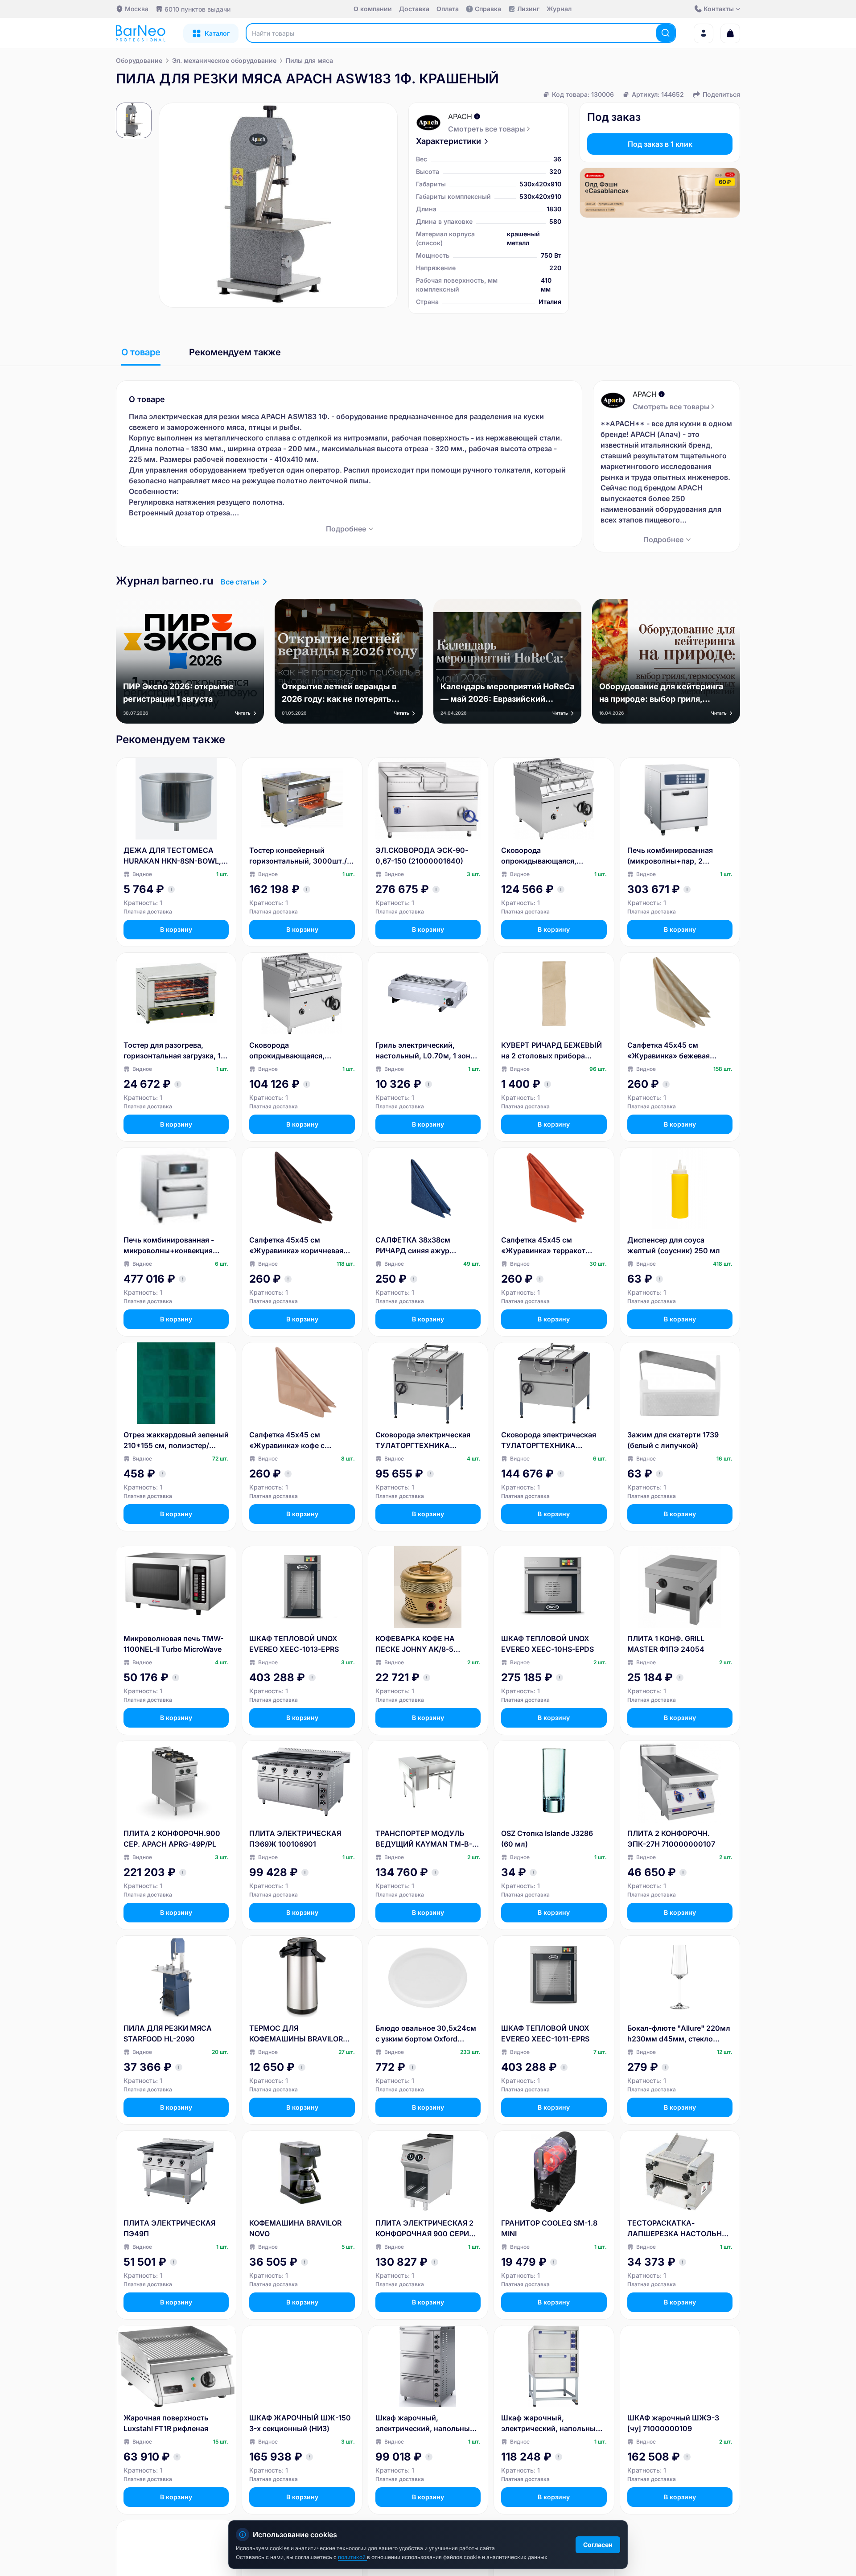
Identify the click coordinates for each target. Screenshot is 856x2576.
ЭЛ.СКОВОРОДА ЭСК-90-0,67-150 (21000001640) (422, 856)
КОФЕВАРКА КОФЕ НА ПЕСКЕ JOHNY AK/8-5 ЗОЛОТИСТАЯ (415, 1644)
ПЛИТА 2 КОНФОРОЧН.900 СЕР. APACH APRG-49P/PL (172, 1839)
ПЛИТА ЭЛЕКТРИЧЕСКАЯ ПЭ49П (169, 2228)
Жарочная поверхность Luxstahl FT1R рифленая (166, 2423)
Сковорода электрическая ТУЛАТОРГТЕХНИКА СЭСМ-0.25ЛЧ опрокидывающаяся (549, 1440)
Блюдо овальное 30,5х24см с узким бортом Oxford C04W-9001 (426, 2034)
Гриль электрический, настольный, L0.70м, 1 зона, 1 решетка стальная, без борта (426, 1051)
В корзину (176, 929)
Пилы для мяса (309, 60)
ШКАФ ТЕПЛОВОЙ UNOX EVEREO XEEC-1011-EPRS (545, 2033)
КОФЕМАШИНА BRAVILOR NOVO (295, 2228)
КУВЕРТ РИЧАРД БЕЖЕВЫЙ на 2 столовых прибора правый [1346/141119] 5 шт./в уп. (552, 1051)
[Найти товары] (666, 33)
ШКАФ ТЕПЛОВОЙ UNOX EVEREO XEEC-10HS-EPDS (547, 1644)
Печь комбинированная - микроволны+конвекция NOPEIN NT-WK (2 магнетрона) (169, 1246)
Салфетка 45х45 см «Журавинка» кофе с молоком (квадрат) (287, 1440)
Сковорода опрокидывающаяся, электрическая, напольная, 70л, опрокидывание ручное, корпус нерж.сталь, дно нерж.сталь (554, 856)
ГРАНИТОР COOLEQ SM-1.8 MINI (549, 2228)
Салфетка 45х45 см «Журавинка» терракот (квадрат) (543, 1246)
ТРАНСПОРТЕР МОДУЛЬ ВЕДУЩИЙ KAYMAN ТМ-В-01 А (428, 1839)
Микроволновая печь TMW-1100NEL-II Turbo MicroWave (173, 1644)
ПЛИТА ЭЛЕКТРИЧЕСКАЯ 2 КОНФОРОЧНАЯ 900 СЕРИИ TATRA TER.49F (425, 2229)
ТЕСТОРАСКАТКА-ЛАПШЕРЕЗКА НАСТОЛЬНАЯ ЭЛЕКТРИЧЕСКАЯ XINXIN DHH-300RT (679, 2229)
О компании (373, 9)
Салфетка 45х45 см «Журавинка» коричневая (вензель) (296, 1246)
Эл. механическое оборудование (224, 60)
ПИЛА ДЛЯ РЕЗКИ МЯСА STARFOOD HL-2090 (168, 2033)
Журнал (559, 9)
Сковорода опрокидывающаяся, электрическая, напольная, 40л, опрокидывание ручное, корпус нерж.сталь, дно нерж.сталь (300, 1051)
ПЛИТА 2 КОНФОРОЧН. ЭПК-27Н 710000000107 (671, 1839)
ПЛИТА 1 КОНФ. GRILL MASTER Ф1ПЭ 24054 (666, 1644)
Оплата (448, 9)
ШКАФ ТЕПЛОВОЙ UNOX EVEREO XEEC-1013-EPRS (294, 1644)
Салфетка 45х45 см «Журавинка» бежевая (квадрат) (669, 1051)
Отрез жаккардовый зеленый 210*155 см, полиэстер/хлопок (176, 1440)
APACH (460, 116)
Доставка (414, 9)
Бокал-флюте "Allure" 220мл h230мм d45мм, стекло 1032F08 (679, 2034)
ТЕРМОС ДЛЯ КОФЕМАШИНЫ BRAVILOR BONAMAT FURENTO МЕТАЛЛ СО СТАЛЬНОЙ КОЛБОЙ (296, 2034)
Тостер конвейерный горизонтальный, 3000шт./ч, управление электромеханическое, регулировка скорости (301, 856)
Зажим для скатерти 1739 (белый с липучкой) (673, 1440)
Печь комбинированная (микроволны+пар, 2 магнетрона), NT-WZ (670, 856)
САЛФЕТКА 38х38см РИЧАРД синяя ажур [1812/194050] (413, 1246)
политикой (352, 2557)
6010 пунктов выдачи (198, 9)
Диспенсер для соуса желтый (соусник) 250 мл (674, 1245)
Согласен (598, 2545)
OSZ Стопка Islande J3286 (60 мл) (547, 1839)
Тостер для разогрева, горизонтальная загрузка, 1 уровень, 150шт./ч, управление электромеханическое (172, 1051)
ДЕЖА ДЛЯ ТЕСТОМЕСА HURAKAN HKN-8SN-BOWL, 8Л (172, 856)
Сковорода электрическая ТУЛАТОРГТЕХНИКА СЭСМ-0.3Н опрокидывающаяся (423, 1440)
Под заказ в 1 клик (660, 144)
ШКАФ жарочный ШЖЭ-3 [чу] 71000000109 (673, 2423)
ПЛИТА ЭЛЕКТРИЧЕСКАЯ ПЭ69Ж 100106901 (295, 1839)
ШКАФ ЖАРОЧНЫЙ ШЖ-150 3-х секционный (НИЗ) (300, 2423)
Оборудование (139, 60)
